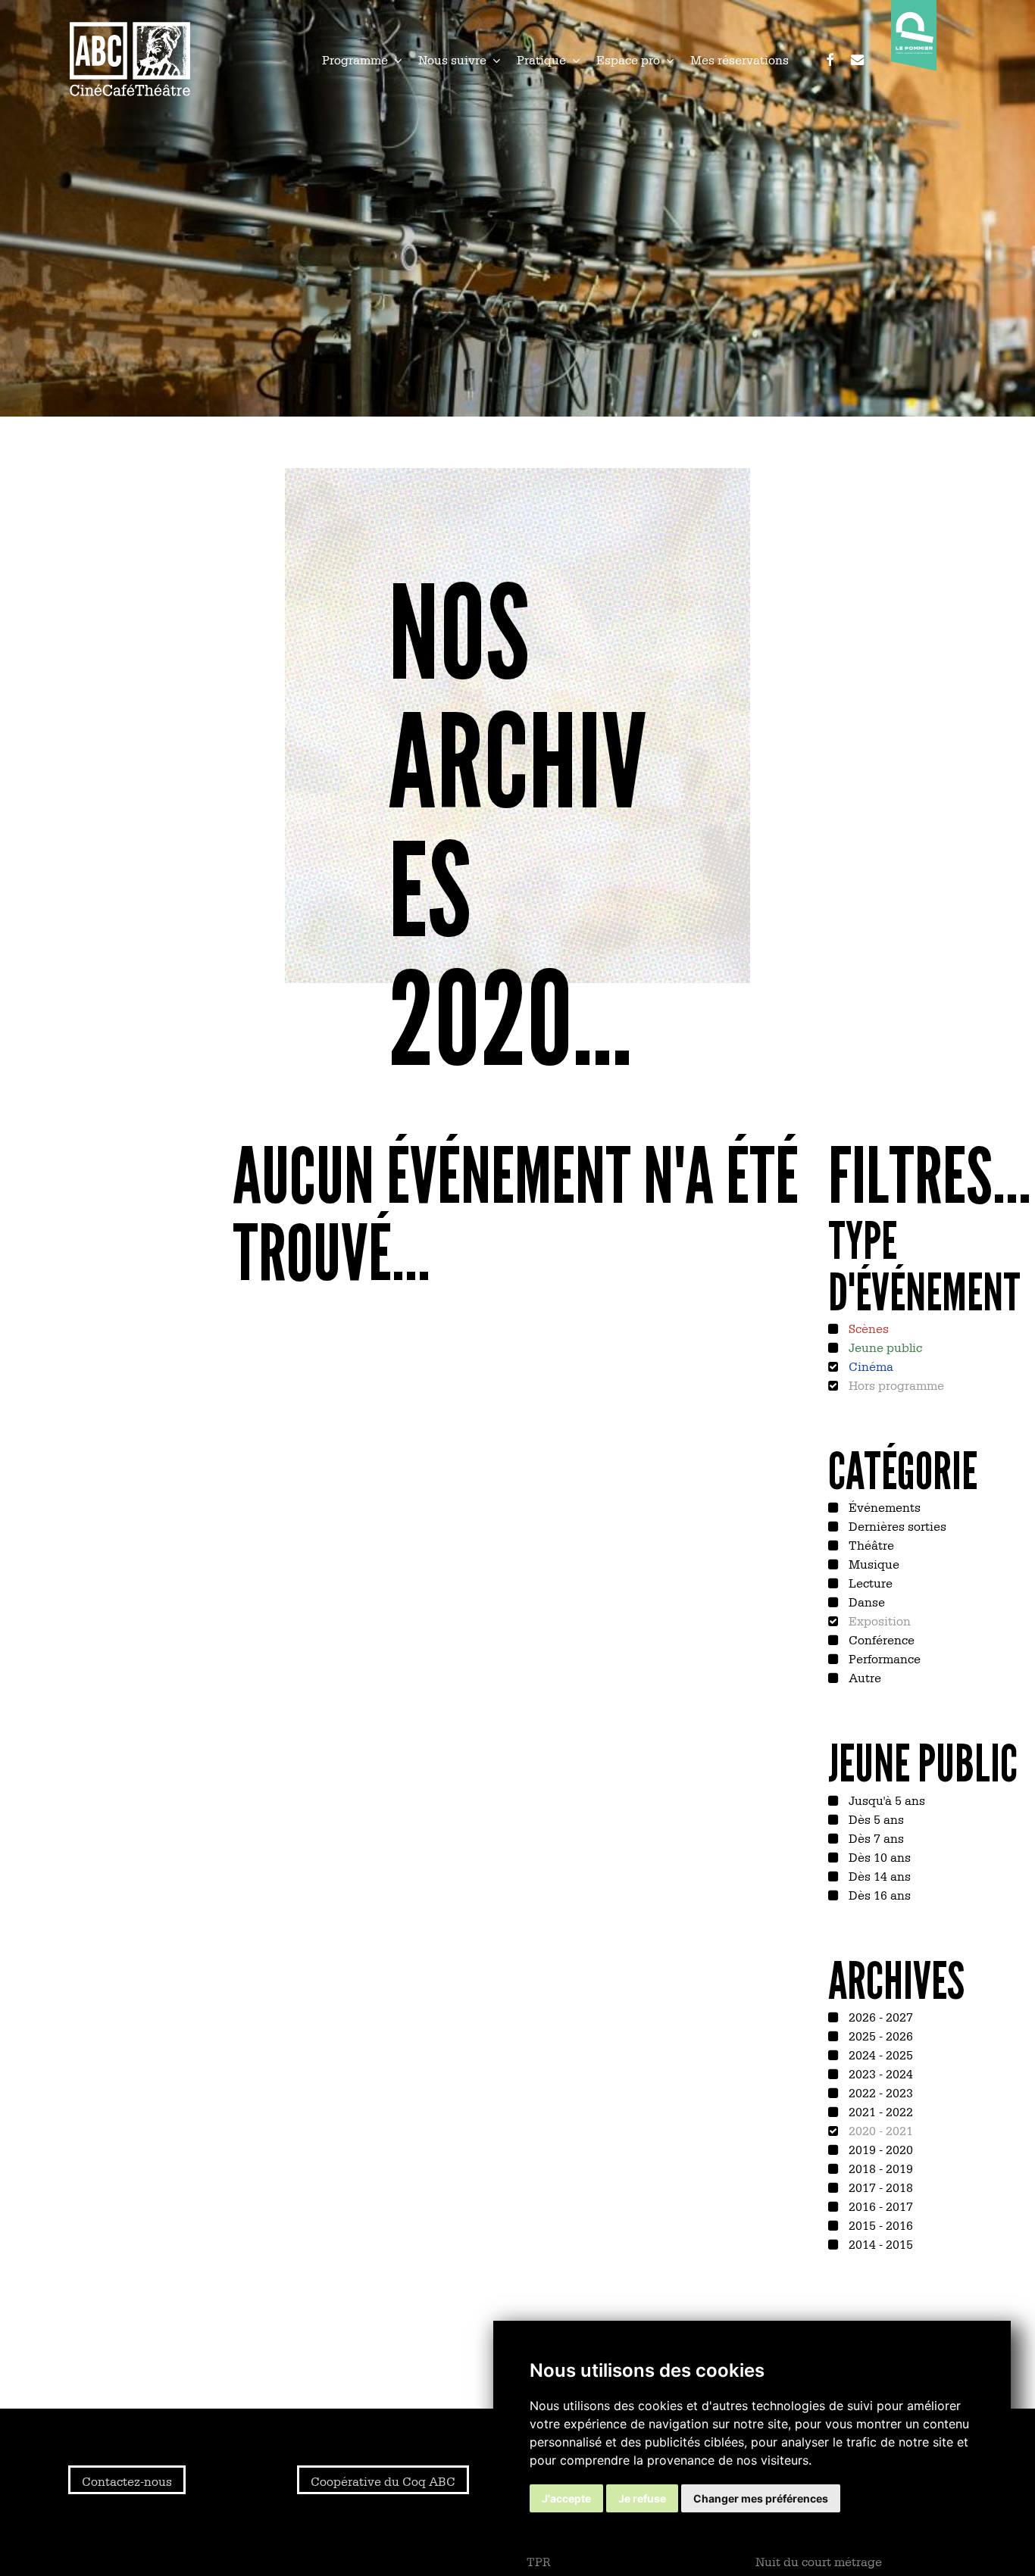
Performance (883, 1658)
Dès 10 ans (878, 1856)
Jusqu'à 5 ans (885, 1800)
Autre (863, 1677)
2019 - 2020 (879, 2149)
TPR (539, 2561)
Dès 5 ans (875, 1819)
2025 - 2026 (879, 2035)
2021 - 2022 (879, 2111)
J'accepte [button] (566, 2498)
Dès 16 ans (878, 1894)
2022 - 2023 (879, 2092)
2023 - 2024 (879, 2073)
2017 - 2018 (879, 2187)
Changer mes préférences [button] (761, 2498)
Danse (865, 1601)
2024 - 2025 (879, 2054)
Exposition (878, 1620)
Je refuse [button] (642, 2498)
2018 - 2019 (879, 2168)
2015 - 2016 (879, 2225)
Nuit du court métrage (819, 2561)
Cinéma (869, 1366)
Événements (883, 1507)
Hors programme (895, 1385)
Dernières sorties (896, 1525)
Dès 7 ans (875, 1838)
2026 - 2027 (879, 2016)
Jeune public (884, 1347)
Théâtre (870, 1544)
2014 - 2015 (879, 2243)
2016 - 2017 (879, 2206)
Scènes (867, 1328)
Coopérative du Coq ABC (383, 2481)
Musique (872, 1563)
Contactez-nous (127, 2481)
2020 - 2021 (879, 2130)
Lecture (869, 1582)
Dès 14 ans (878, 1875)
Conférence (880, 1639)
